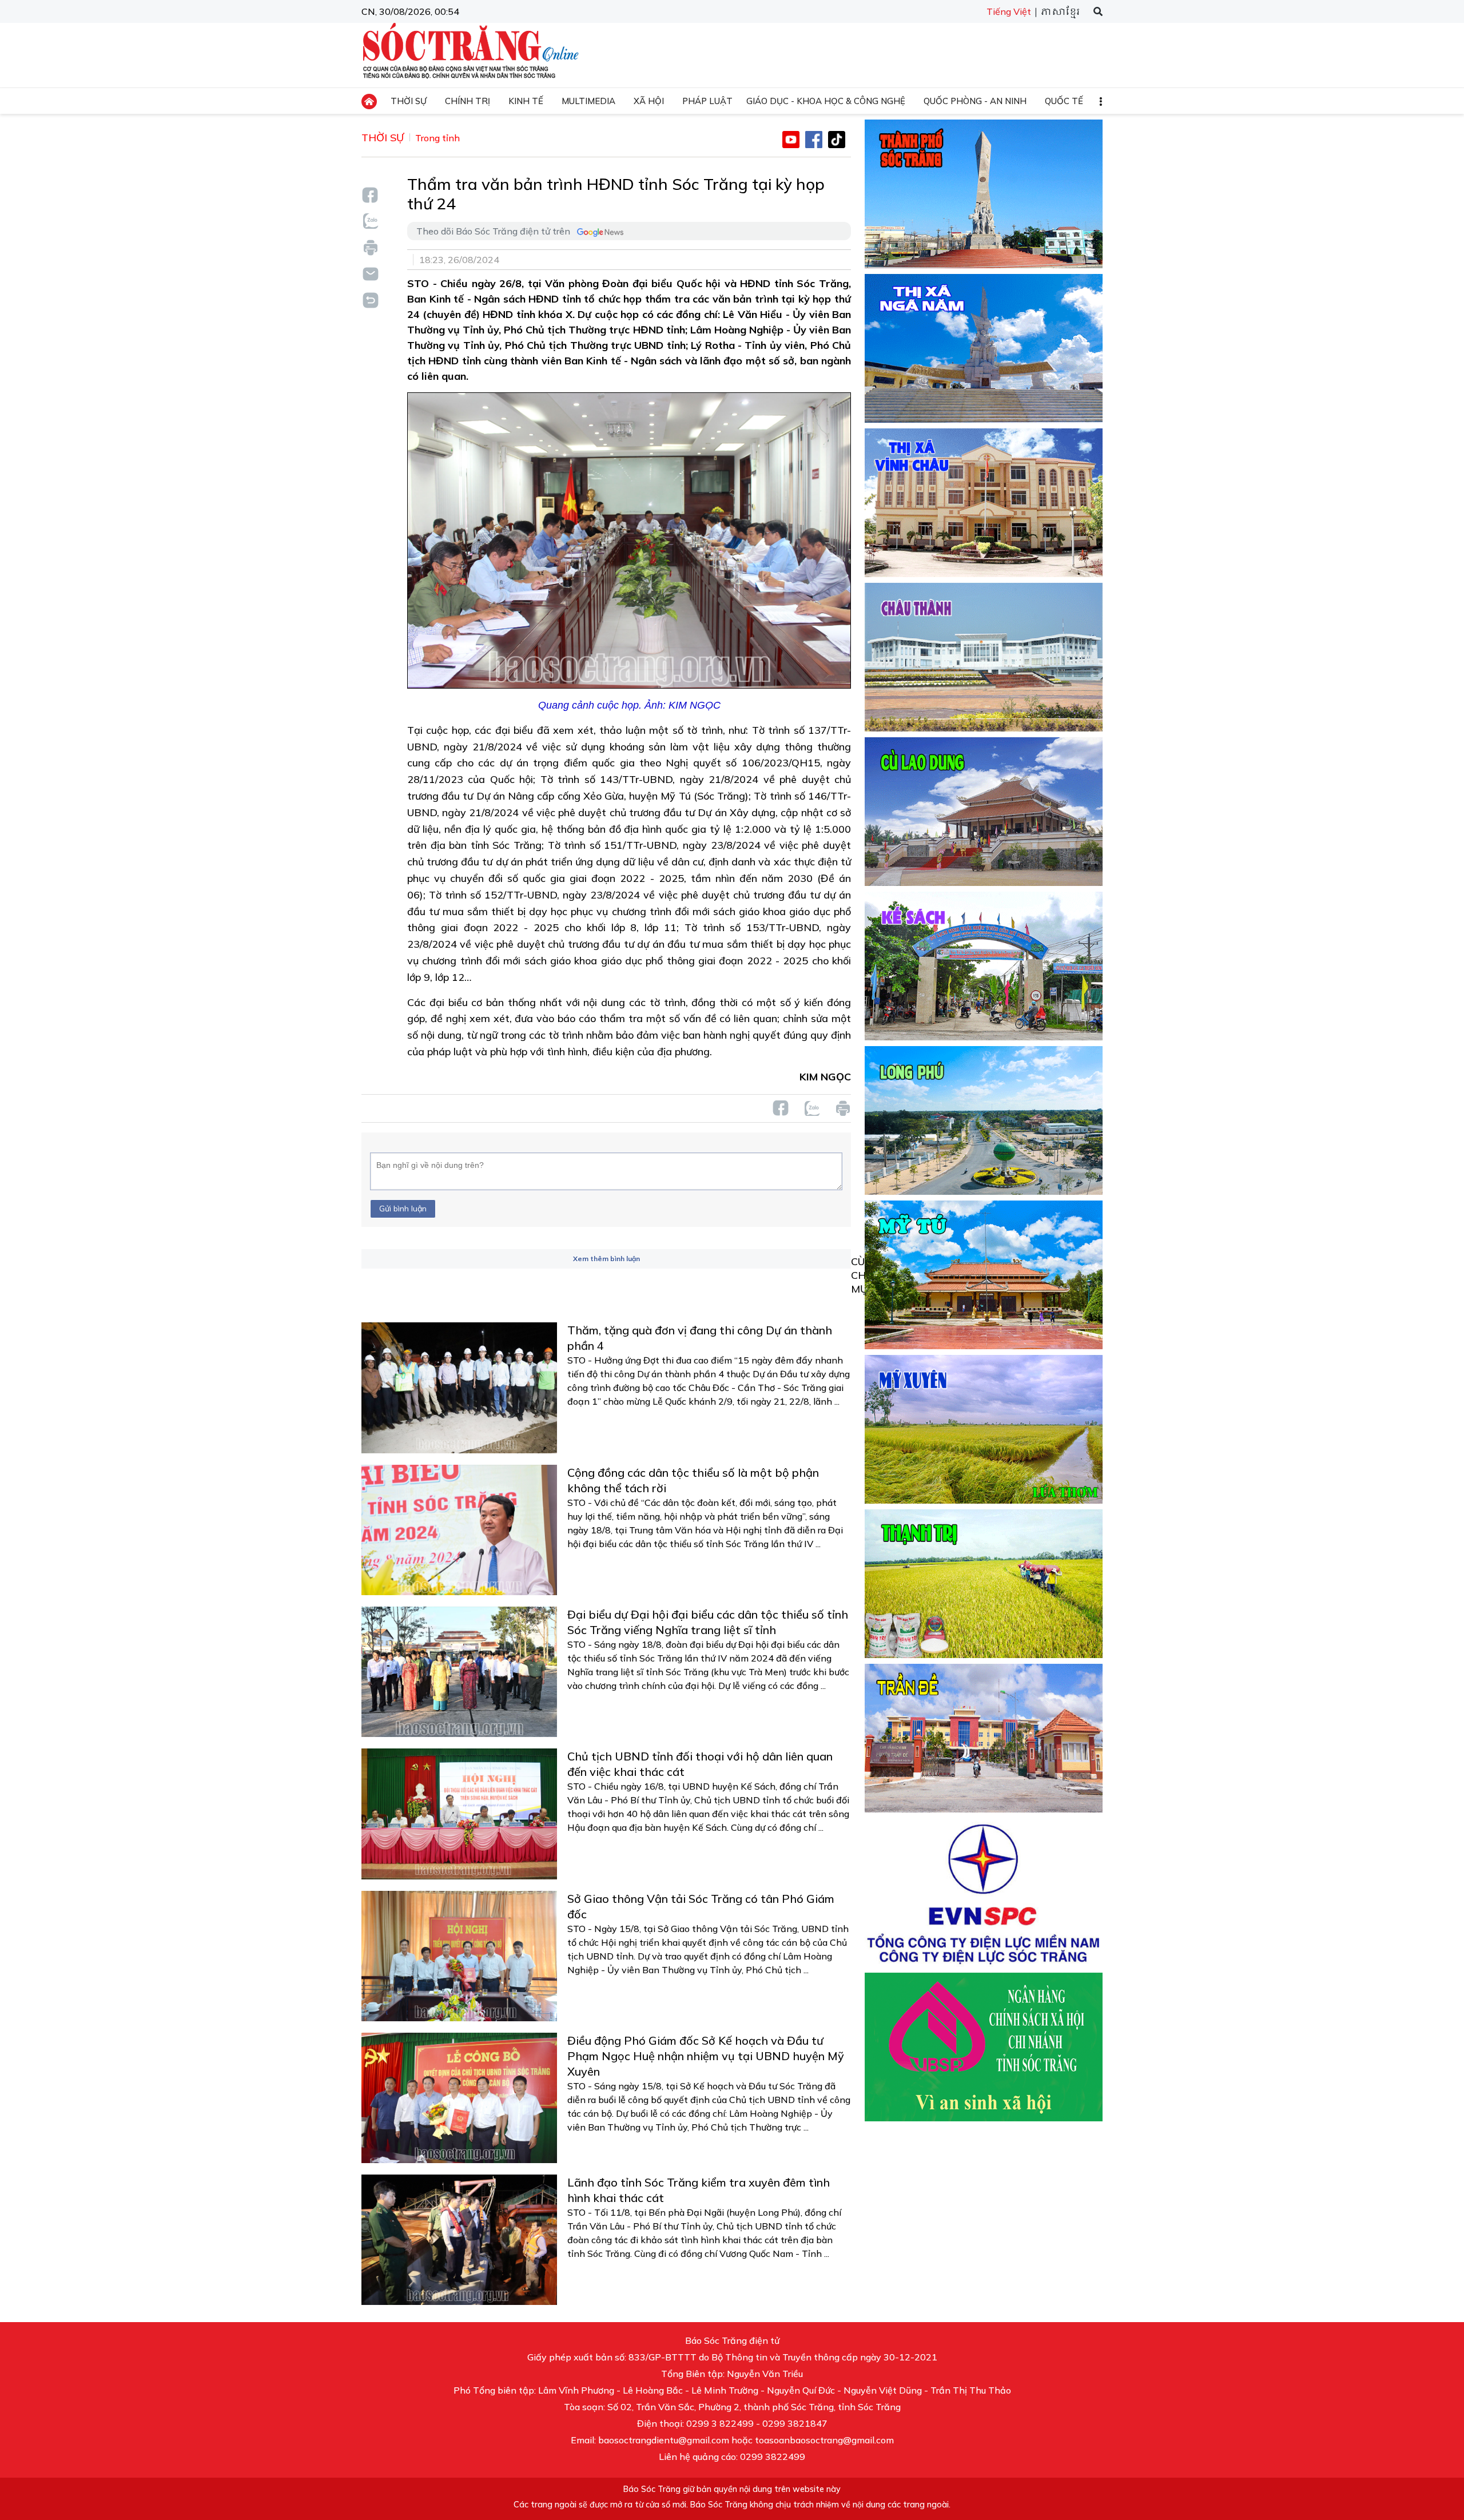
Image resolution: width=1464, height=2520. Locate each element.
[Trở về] (370, 299)
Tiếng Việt (1009, 11)
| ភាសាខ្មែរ (1057, 12)
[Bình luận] (370, 273)
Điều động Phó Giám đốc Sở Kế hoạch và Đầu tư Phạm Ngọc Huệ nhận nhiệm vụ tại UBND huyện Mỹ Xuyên (706, 2056)
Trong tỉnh (437, 138)
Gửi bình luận (403, 1209)
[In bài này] (370, 247)
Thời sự (383, 138)
